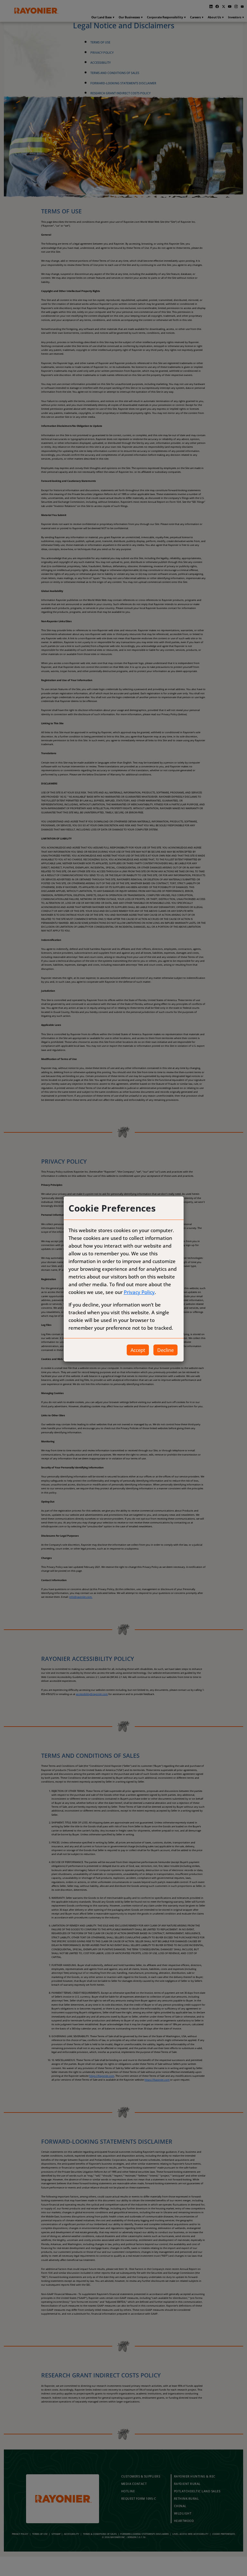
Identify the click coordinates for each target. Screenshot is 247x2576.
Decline (165, 1350)
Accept (138, 1350)
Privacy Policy (139, 1292)
